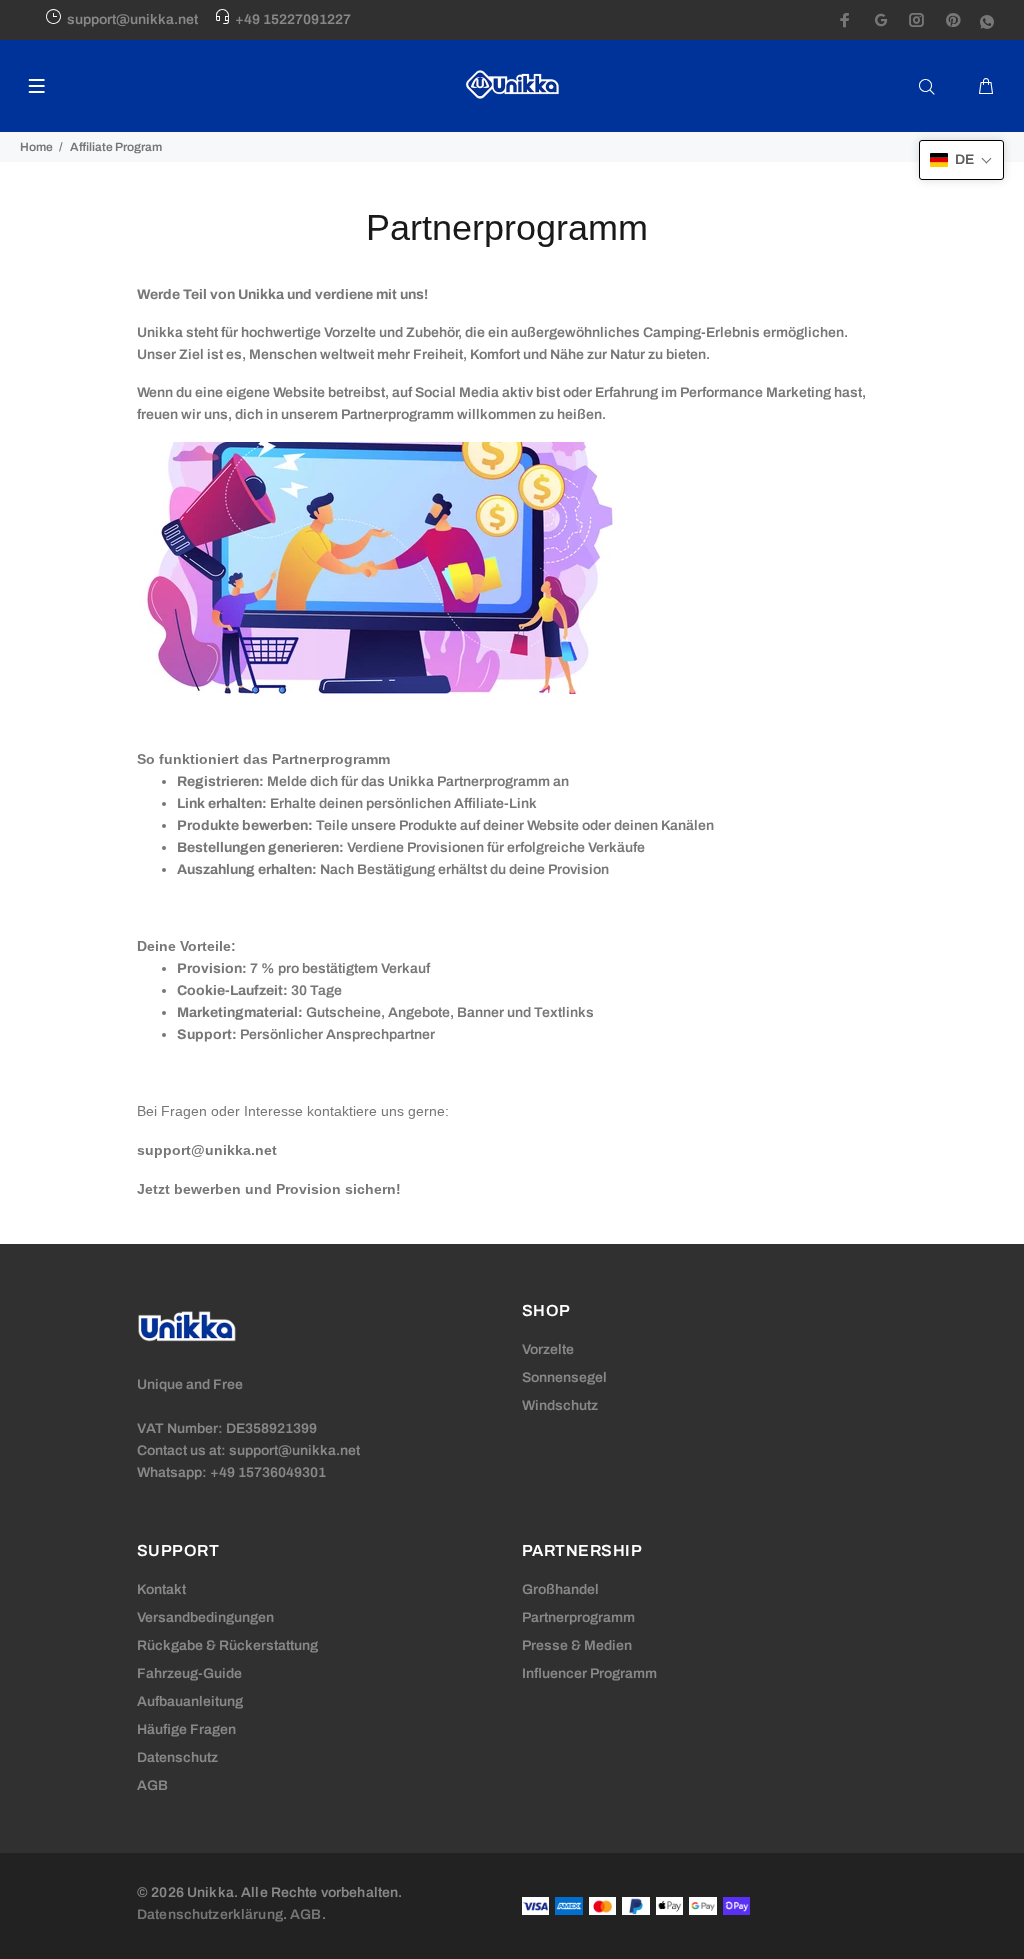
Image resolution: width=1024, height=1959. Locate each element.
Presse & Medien (577, 1645)
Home (36, 147)
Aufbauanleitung (190, 1701)
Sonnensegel (564, 1377)
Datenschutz (177, 1757)
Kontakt (161, 1589)
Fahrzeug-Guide (189, 1673)
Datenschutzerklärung (210, 1914)
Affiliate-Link (495, 803)
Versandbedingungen (205, 1617)
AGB (152, 1785)
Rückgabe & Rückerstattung (227, 1645)
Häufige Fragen (186, 1729)
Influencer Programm (589, 1673)
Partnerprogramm (578, 1617)
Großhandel (560, 1589)
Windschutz (560, 1405)
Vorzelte (548, 1349)
